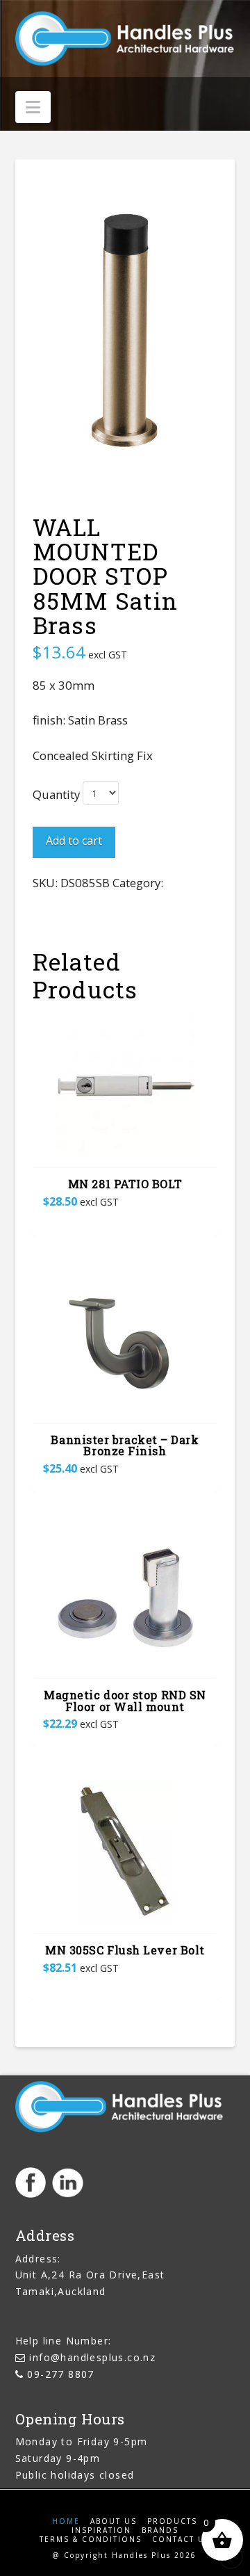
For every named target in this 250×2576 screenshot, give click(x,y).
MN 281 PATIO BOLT (125, 1184)
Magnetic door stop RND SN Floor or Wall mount (125, 1701)
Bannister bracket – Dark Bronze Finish (125, 1445)
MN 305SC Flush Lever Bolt (125, 1950)
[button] (33, 107)
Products (172, 2521)
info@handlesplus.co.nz (92, 2357)
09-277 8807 (60, 2374)
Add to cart (74, 841)
